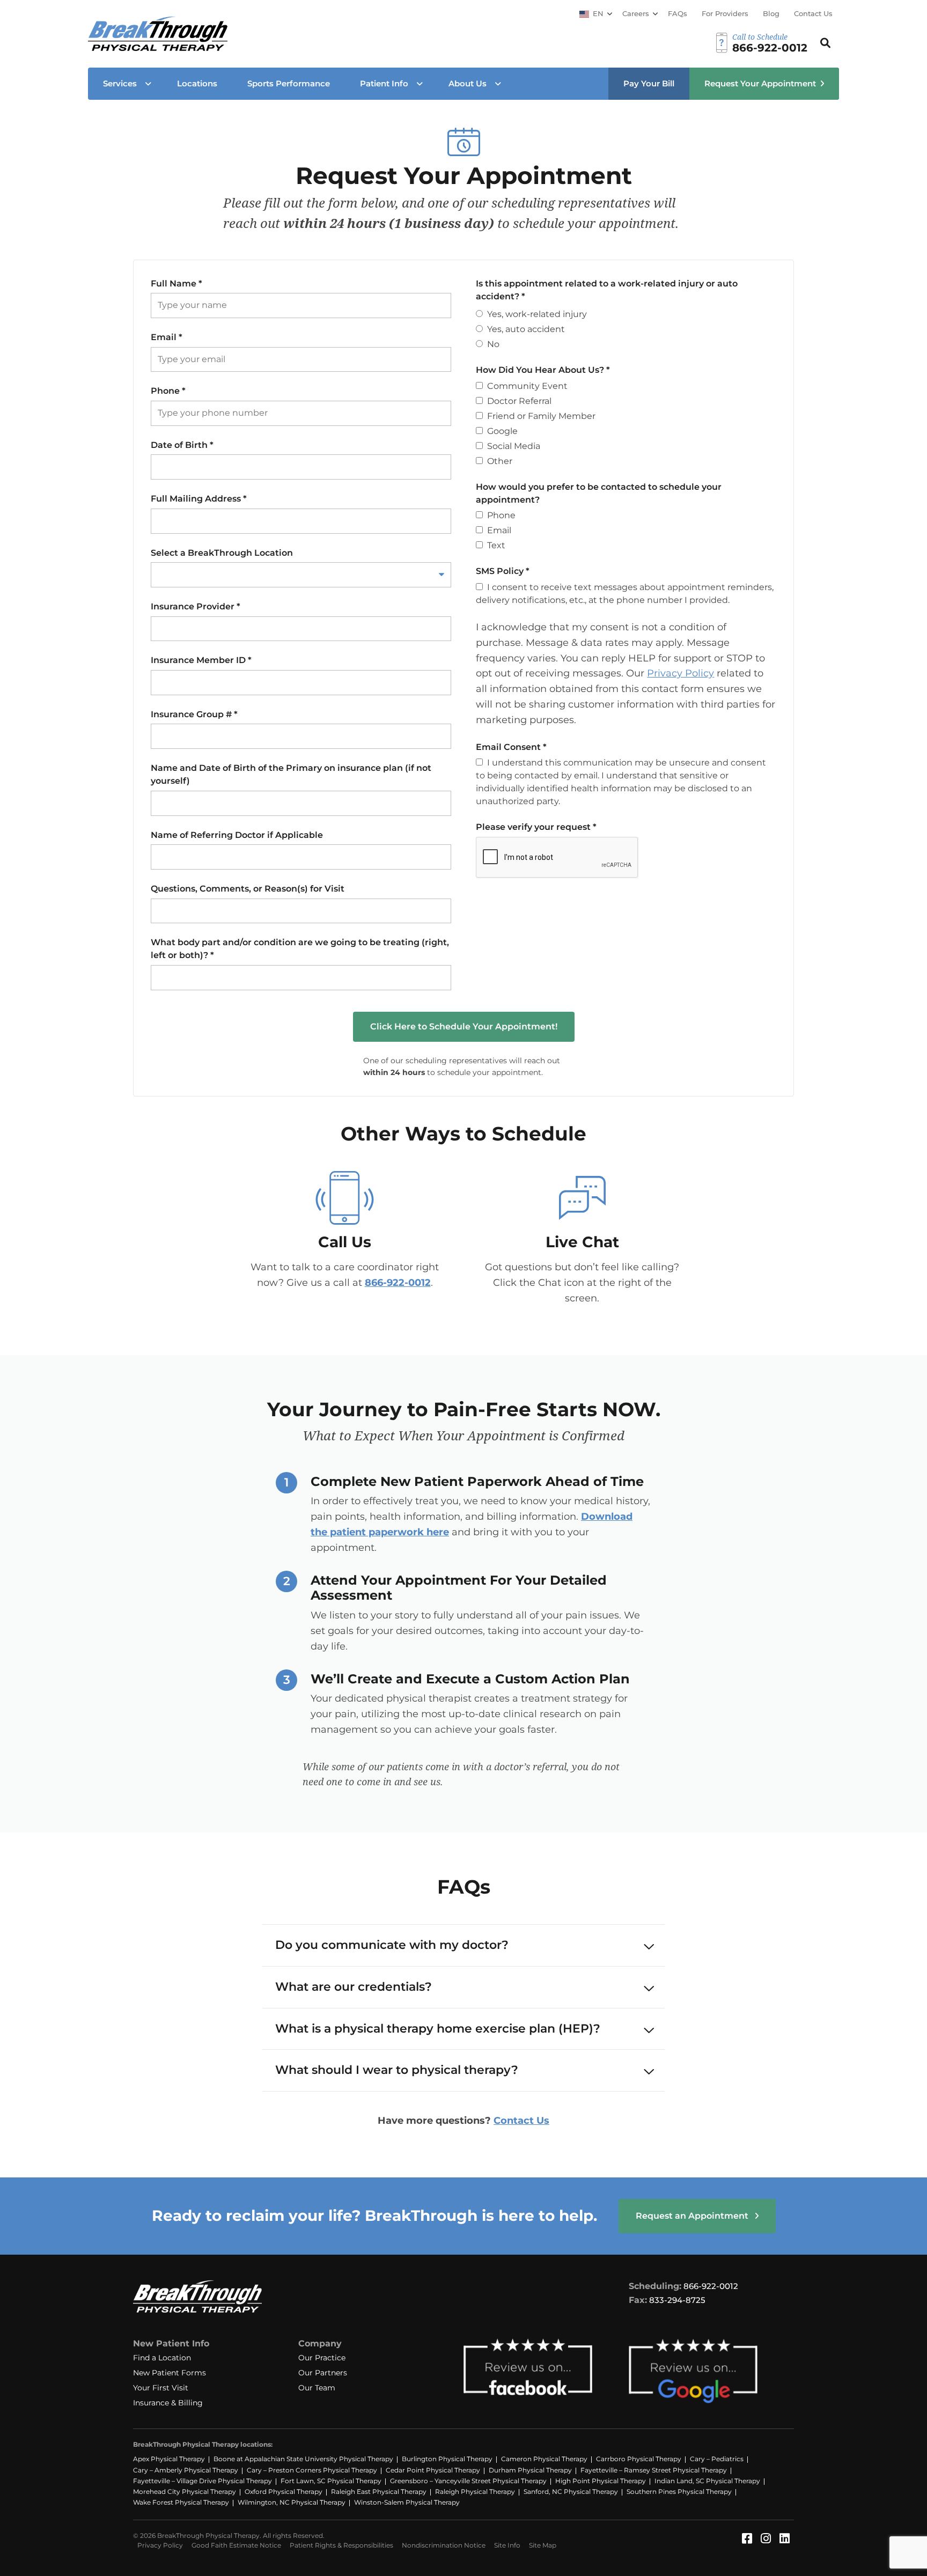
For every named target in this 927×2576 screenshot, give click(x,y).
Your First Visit (161, 2388)
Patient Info (384, 83)
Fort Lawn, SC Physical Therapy (331, 2481)
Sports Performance (289, 83)
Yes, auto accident (526, 329)
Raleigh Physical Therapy (475, 2492)
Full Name (176, 284)
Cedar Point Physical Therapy (433, 2470)
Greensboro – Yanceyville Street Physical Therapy (468, 2481)
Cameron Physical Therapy (544, 2459)
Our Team (317, 2388)
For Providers (725, 13)
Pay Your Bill (649, 83)
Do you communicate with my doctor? (392, 1945)
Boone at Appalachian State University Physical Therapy (303, 2459)
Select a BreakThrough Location (222, 553)
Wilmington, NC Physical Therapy (292, 2502)
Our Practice (322, 2358)
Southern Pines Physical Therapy (679, 2492)
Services (120, 83)
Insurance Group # (194, 714)
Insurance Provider (196, 606)
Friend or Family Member (541, 416)
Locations (197, 83)
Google (502, 431)
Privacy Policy (680, 673)
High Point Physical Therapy (601, 2481)
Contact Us (813, 13)
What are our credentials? (354, 1987)
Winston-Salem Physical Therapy (407, 2502)
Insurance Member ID (201, 660)
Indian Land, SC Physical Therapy (707, 2481)
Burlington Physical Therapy (447, 2459)
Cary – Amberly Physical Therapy (186, 2470)
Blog (771, 13)
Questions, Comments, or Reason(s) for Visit (248, 889)
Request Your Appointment (760, 83)
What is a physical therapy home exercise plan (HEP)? (438, 2029)
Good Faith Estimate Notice (236, 2545)
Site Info (507, 2545)
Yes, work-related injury (537, 314)
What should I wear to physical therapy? (397, 2070)
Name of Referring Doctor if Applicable (237, 835)
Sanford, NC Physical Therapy (571, 2492)
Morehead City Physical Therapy (185, 2492)
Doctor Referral (519, 401)
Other (500, 461)
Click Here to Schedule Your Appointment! (464, 1026)
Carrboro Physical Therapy (639, 2459)
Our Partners (323, 2373)
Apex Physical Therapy (169, 2459)
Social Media (514, 446)
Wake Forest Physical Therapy (181, 2502)
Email (167, 337)
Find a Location (162, 2358)
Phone (168, 391)
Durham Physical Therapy (530, 2470)
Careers (636, 13)
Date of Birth (182, 445)
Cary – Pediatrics (717, 2459)
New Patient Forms (170, 2373)
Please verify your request (536, 827)
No (493, 344)
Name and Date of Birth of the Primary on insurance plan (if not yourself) (291, 774)
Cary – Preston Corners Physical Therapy (312, 2470)
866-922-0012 (398, 1283)
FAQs (678, 13)
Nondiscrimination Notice (444, 2545)
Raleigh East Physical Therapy (379, 2492)
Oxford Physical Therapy (284, 2492)
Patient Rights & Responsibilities (341, 2545)
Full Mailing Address (199, 499)
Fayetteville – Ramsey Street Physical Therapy (654, 2470)
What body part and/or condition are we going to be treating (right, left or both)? (300, 949)
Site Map (543, 2545)
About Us (468, 83)
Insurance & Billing (168, 2403)
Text (496, 545)
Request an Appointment (693, 2216)
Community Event (527, 386)
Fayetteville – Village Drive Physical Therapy (203, 2481)
